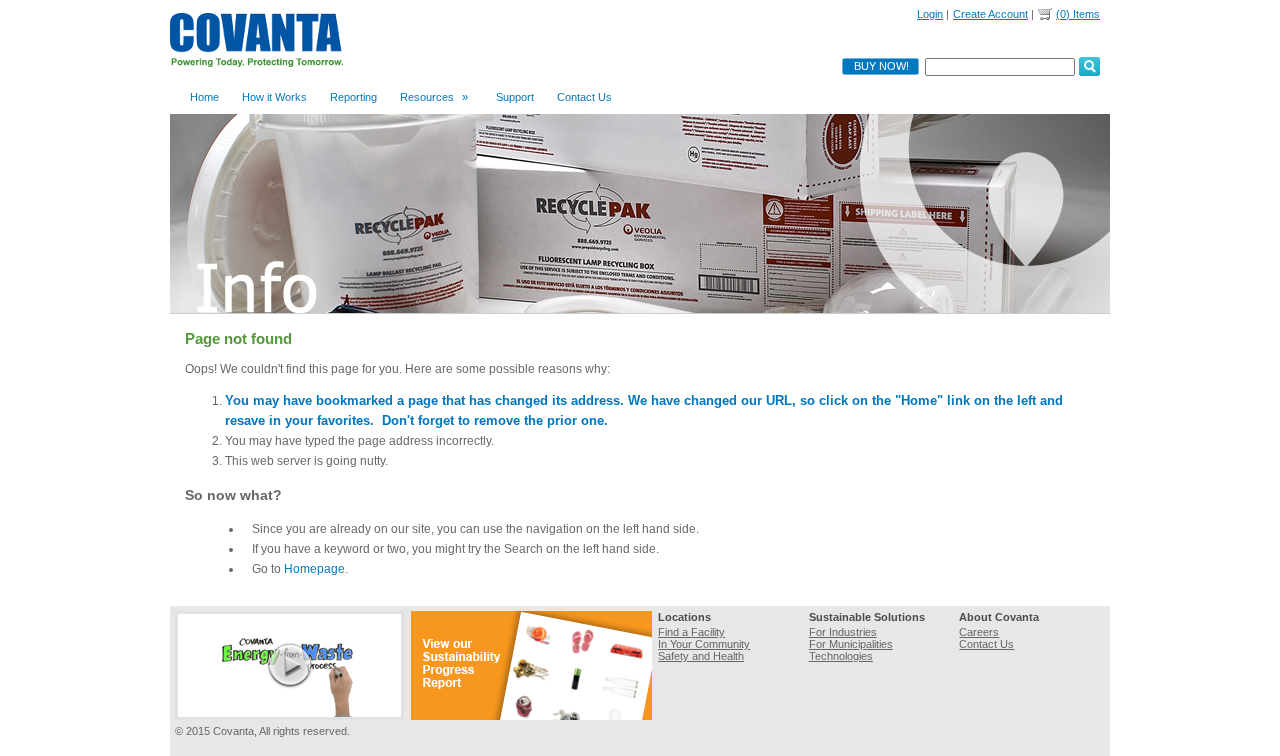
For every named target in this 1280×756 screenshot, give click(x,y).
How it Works (274, 97)
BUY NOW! (881, 66)
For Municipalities (851, 644)
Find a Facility (691, 632)
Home (204, 97)
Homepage (314, 569)
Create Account (990, 14)
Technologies (841, 656)
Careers (979, 632)
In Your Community (704, 644)
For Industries (843, 632)
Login (930, 14)
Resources (434, 97)
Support (515, 97)
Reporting (353, 97)
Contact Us (584, 97)
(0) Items (1078, 14)
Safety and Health (701, 656)
